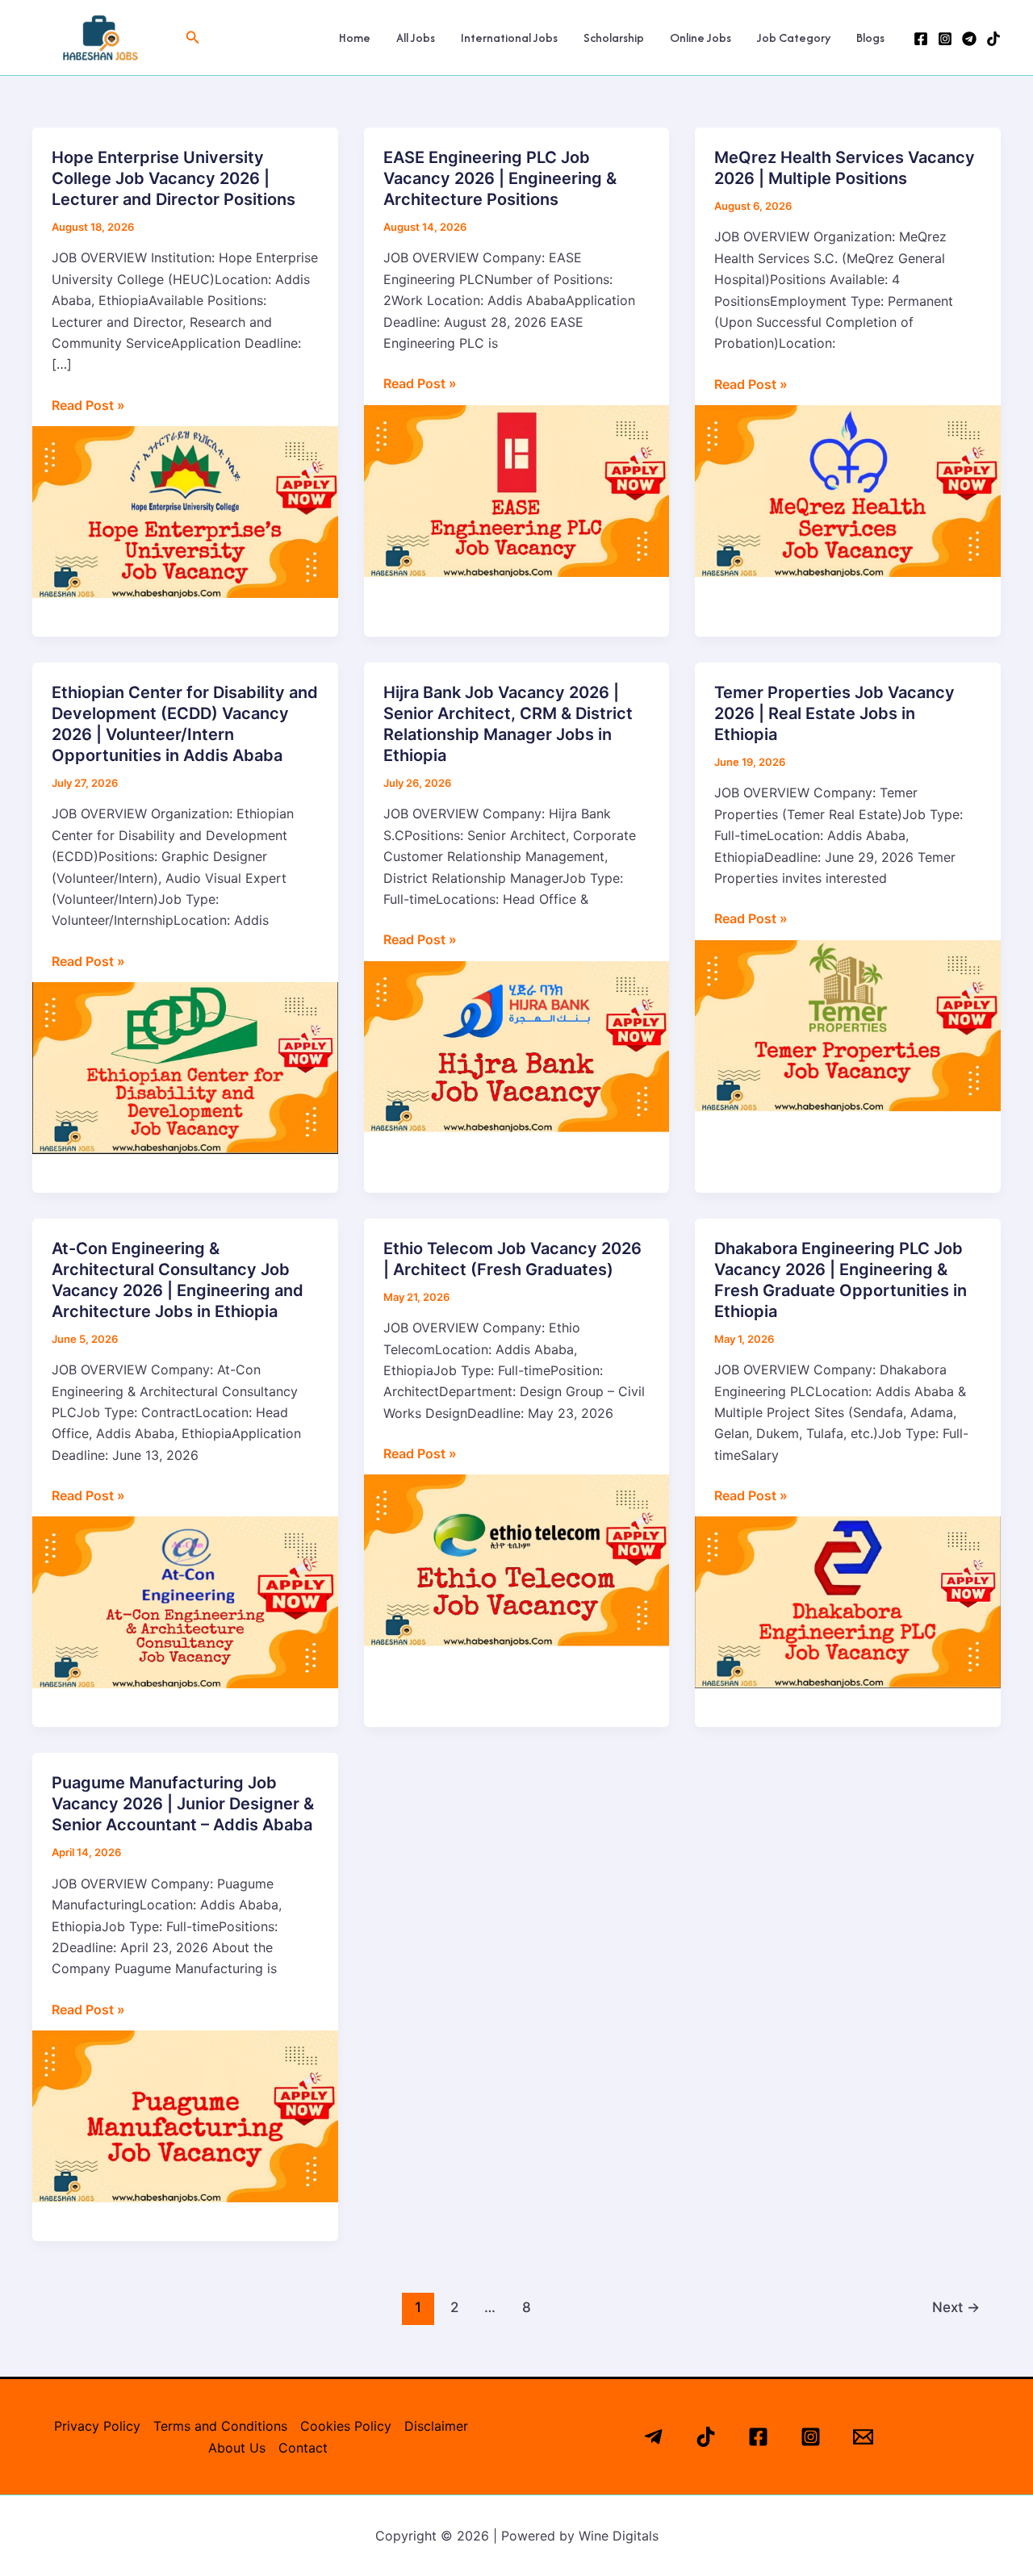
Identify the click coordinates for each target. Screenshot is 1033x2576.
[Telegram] (969, 39)
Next (956, 2307)
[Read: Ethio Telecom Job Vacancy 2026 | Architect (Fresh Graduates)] (517, 1559)
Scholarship (614, 38)
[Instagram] (945, 39)
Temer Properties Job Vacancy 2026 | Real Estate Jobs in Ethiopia (834, 713)
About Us (237, 2448)
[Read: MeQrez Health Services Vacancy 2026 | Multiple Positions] (848, 490)
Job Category (794, 38)
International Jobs (509, 38)
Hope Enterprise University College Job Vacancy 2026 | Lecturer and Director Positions (174, 178)
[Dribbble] (993, 39)
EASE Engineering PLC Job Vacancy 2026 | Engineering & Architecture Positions (500, 178)
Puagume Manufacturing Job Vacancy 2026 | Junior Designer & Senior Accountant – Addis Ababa (183, 1804)
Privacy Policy (97, 2426)
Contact (303, 2448)
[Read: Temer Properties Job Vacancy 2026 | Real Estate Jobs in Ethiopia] (848, 1024)
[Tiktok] (706, 2437)
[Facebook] (921, 39)
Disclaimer (436, 2426)
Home (355, 38)
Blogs (870, 38)
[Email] (863, 2437)
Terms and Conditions (220, 2426)
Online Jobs (701, 38)
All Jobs (416, 38)
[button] (193, 38)
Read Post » (88, 404)
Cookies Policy (346, 2426)
